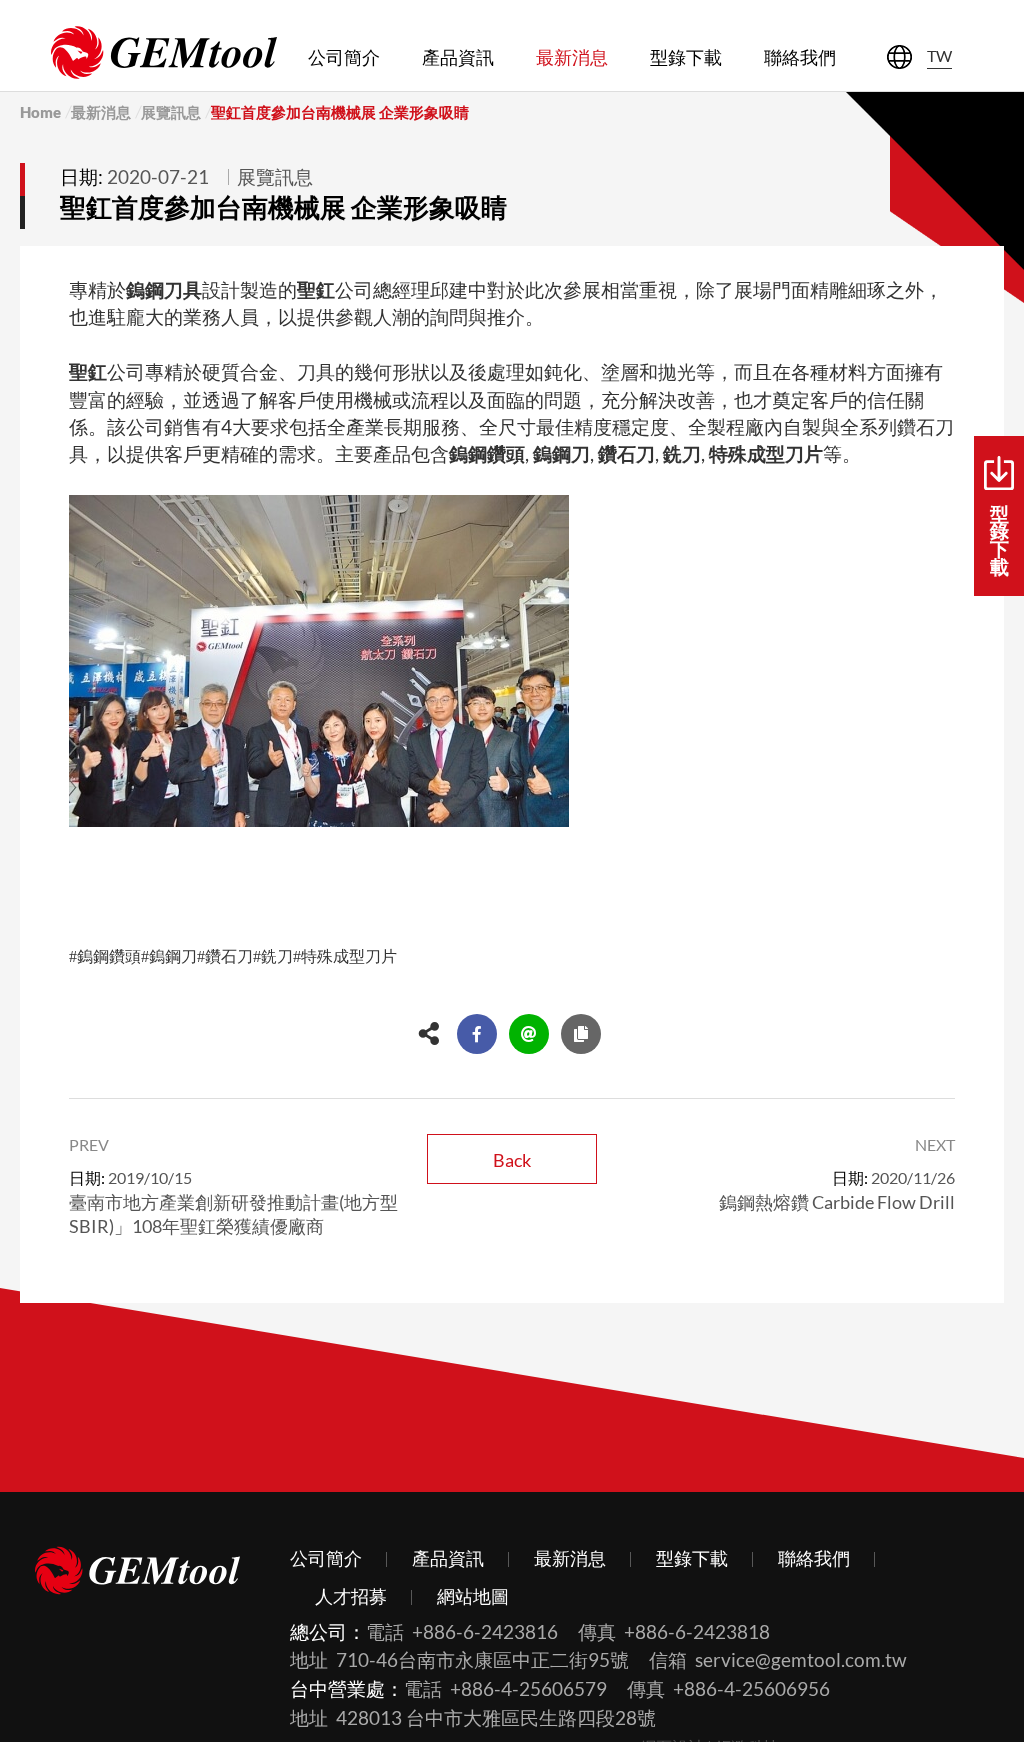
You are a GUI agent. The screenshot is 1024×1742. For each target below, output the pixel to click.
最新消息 (572, 57)
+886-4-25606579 (528, 1688)
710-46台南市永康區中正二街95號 (482, 1659)
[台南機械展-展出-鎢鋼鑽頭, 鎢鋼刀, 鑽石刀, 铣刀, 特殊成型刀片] (164, 52)
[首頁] (137, 1573)
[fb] (477, 1034)
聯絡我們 (800, 57)
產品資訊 (458, 57)
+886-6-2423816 (485, 1631)
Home (40, 112)
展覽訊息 (171, 112)
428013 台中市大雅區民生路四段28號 (496, 1717)
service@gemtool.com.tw (801, 1659)
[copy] (581, 1034)
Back (512, 1160)
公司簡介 (344, 57)
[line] (529, 1034)
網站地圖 (473, 1596)
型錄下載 (686, 57)
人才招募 (351, 1596)
